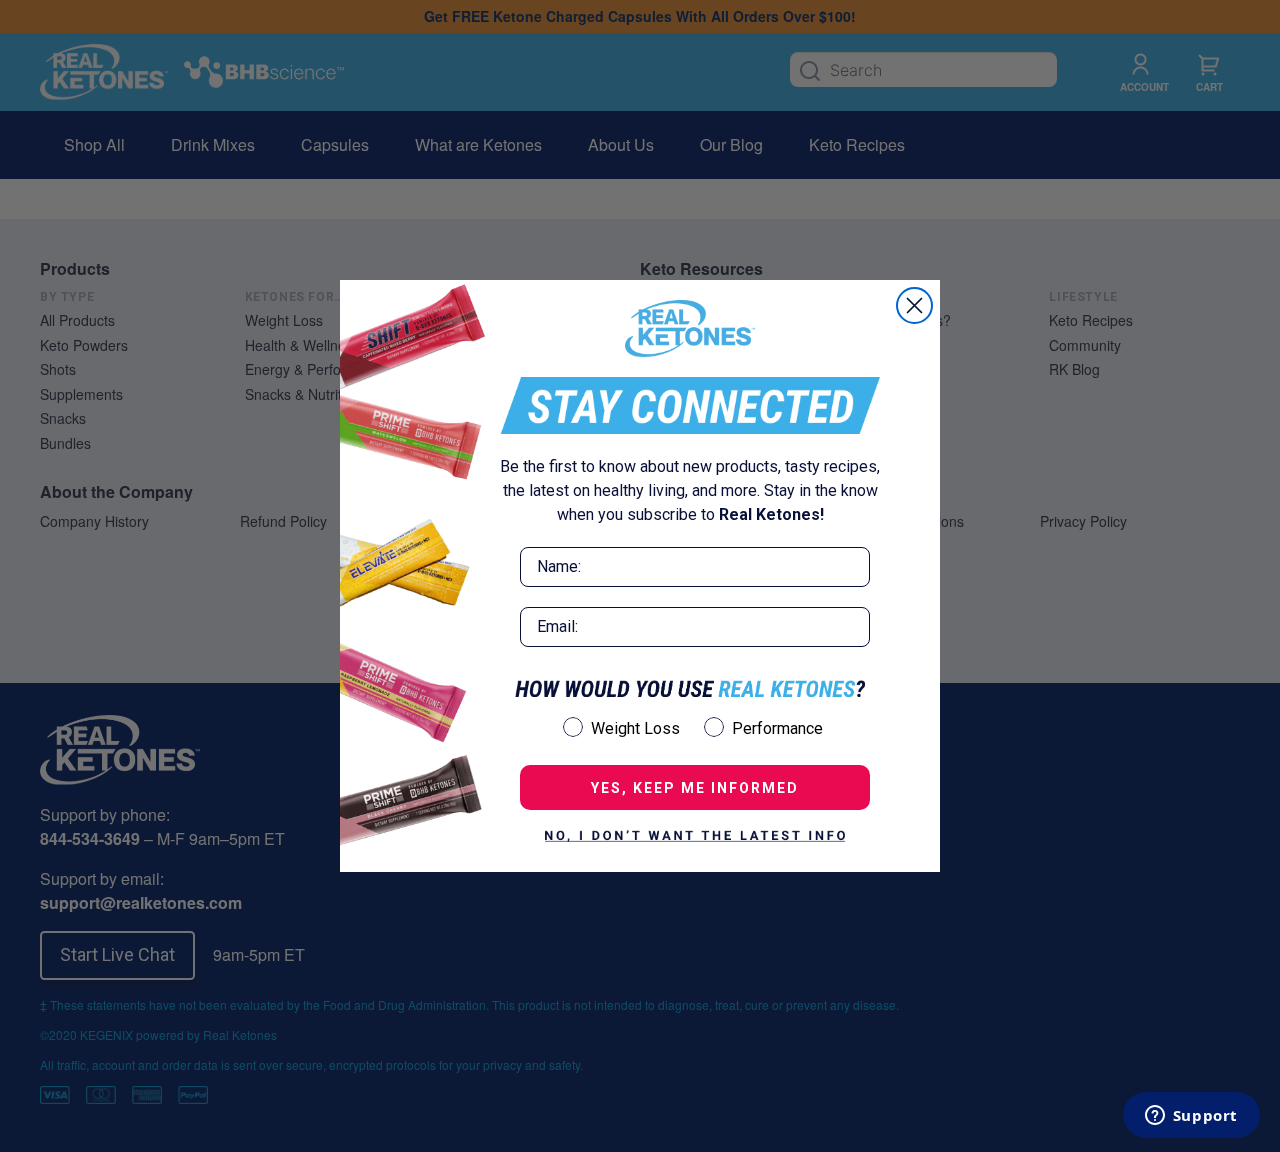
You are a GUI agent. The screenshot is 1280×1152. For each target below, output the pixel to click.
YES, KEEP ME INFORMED (695, 788)
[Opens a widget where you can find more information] (1191, 1117)
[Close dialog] (914, 305)
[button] (695, 836)
